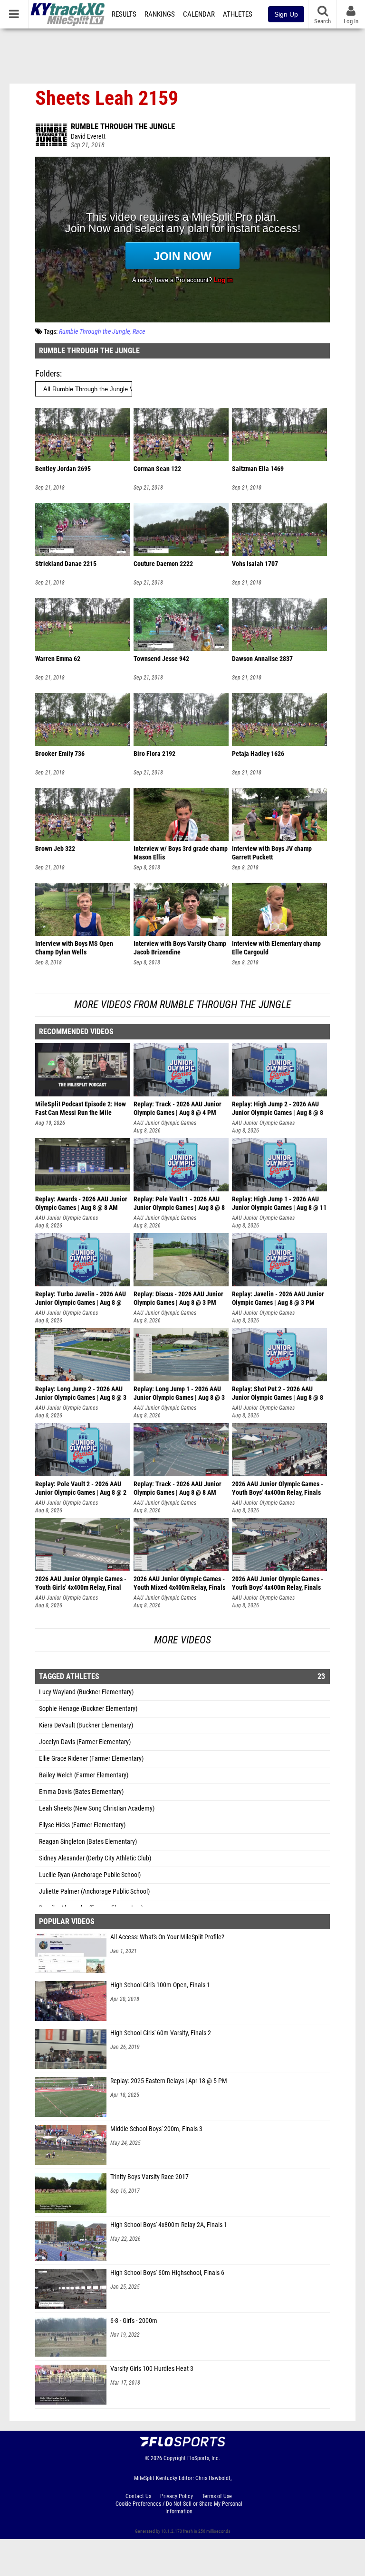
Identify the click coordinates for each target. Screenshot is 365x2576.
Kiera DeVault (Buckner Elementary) (86, 1725)
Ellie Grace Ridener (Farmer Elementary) (91, 1759)
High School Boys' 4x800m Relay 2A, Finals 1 (169, 2225)
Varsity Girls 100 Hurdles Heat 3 (152, 2369)
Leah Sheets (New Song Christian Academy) (97, 1808)
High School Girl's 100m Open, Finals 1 (160, 1985)
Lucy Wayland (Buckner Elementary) (86, 1692)
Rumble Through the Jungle (123, 126)
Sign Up (286, 14)
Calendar (199, 14)
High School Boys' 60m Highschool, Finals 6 (167, 2273)
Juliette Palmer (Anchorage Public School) (94, 1892)
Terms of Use (217, 2496)
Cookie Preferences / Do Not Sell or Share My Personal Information (179, 2508)
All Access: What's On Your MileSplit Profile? (167, 1937)
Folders (48, 373)
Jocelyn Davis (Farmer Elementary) (85, 1742)
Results (124, 14)
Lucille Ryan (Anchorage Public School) (90, 1875)
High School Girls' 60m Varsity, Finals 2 (161, 2033)
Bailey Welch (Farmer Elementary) (84, 1775)
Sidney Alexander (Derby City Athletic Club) (95, 1858)
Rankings (160, 14)
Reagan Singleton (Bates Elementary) (88, 1842)
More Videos (182, 1640)
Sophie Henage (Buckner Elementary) (88, 1709)
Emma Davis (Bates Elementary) (81, 1792)
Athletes (238, 14)
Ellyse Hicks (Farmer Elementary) (82, 1825)
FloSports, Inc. (204, 2458)
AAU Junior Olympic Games (165, 1123)
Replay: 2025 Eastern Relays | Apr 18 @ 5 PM (169, 2081)
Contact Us (138, 2496)
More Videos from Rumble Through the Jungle (183, 1005)
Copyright (175, 2458)
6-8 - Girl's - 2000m (134, 2321)
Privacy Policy (177, 2496)
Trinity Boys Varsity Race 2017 (149, 2177)
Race (139, 332)
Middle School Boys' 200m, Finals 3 (156, 2129)
